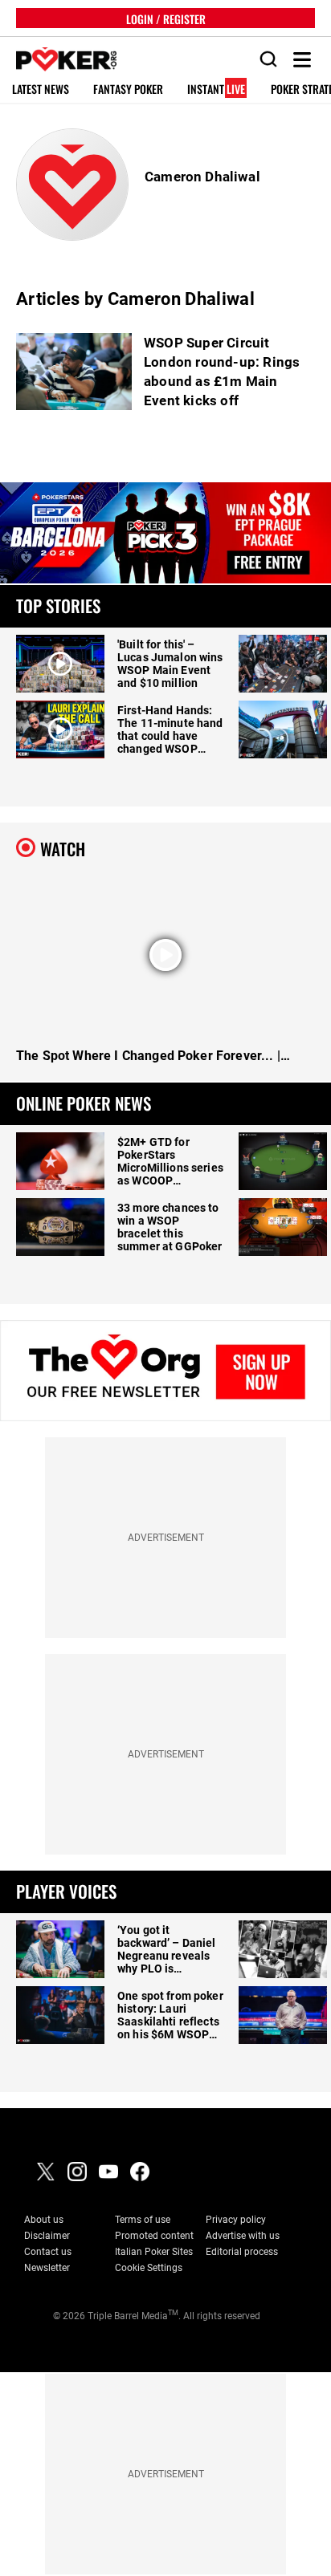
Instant (216, 89)
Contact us (48, 2252)
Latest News (41, 89)
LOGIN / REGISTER (166, 18)
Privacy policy (236, 2220)
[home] (58, 60)
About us (44, 2220)
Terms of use (143, 2220)
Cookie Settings (149, 2268)
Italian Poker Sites (154, 2252)
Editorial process (242, 2252)
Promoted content (154, 2236)
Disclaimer (47, 2236)
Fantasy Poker (128, 89)
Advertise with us (243, 2236)
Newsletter (47, 2268)
